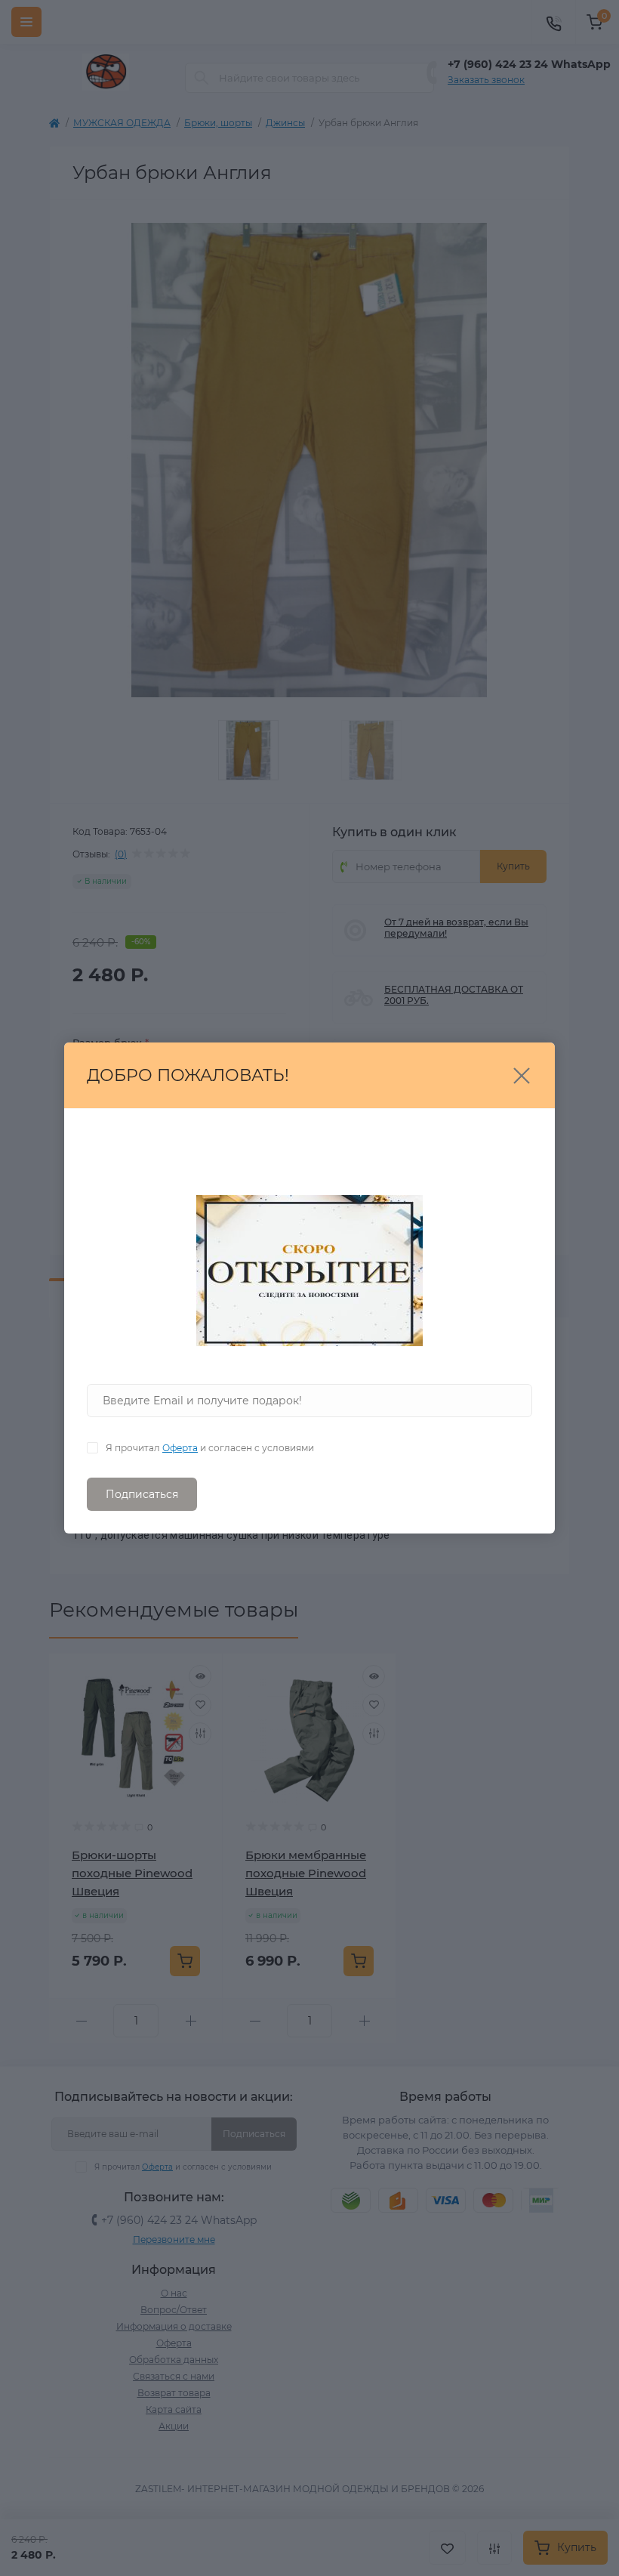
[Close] (522, 1076)
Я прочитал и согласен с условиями (210, 1448)
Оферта (180, 1448)
